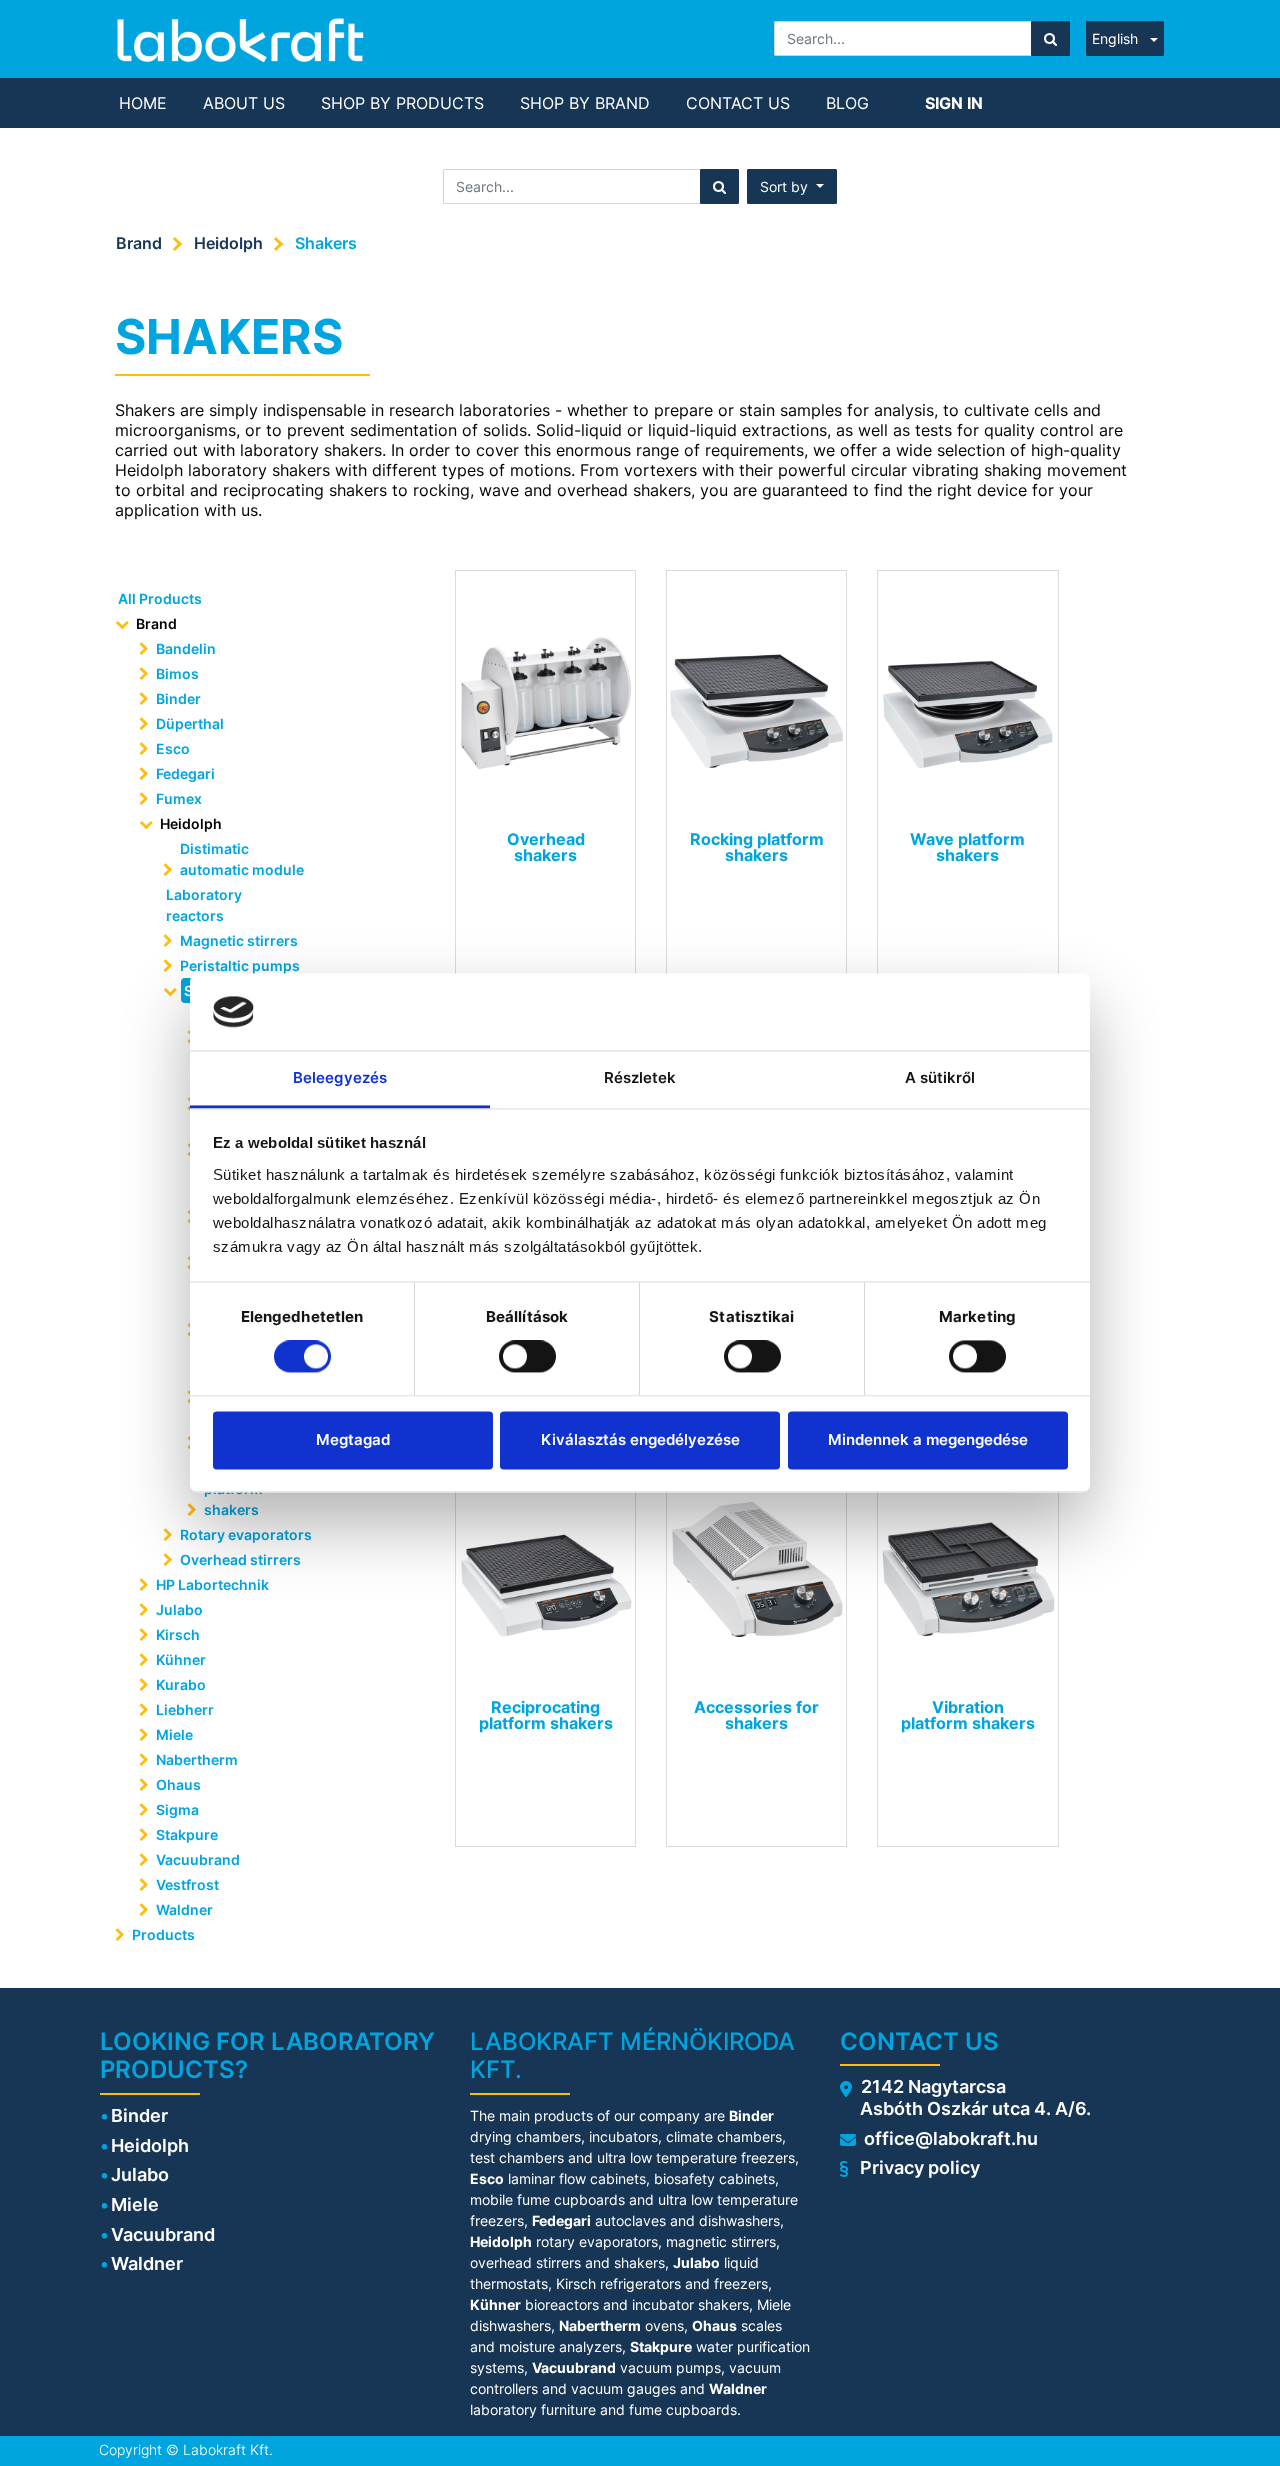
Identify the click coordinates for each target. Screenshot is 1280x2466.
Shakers (326, 243)
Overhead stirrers (240, 1559)
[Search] (1050, 38)
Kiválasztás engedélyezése (640, 1439)
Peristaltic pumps (240, 965)
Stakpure (187, 1834)
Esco (173, 748)
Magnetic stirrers (239, 940)
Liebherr (185, 1709)
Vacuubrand (198, 1859)
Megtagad (353, 1439)
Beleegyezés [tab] (340, 1077)
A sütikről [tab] (940, 1077)
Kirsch (178, 1634)
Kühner (181, 1659)
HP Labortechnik (212, 1584)
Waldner (184, 1909)
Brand (139, 243)
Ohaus (178, 1784)
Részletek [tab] (640, 1077)
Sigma (177, 1809)
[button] (792, 186)
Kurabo (181, 1684)
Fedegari (185, 773)
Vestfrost (187, 1884)
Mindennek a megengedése (928, 1439)
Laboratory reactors (204, 905)
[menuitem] (143, 103)
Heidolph (228, 243)
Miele (174, 1734)
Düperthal (190, 723)
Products (163, 1934)
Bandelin (186, 648)
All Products (160, 598)
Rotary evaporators (246, 1534)
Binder (178, 698)
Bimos (177, 673)
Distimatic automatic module (242, 859)
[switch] (527, 1357)
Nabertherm (197, 1759)
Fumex (179, 798)
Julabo (179, 1609)
